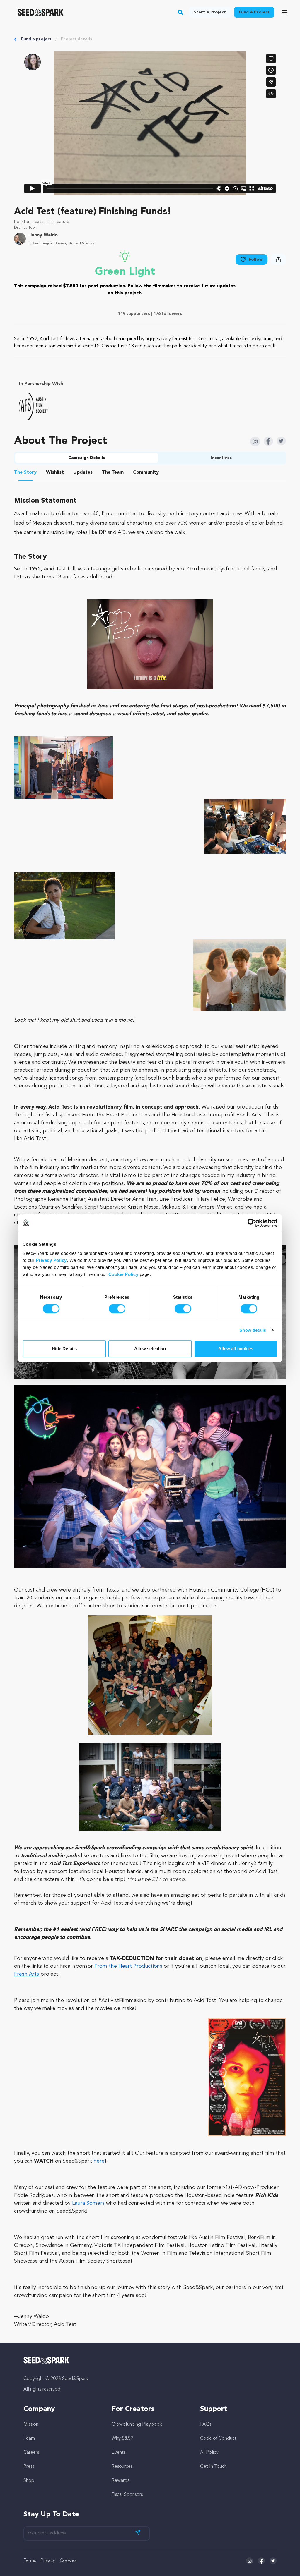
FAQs (206, 2424)
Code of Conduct (218, 2438)
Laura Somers (88, 2203)
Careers (31, 2453)
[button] (181, 12)
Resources (122, 2467)
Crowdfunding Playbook (137, 2424)
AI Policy (209, 2453)
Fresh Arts (27, 1974)
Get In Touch (213, 2467)
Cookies (68, 2561)
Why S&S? (122, 2438)
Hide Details (64, 1349)
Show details (253, 1330)
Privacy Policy (51, 1260)
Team (29, 2438)
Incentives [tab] (221, 458)
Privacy (48, 2561)
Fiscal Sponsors (127, 2495)
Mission (31, 2424)
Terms (30, 2561)
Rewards (120, 2481)
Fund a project (36, 39)
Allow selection (150, 1349)
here (99, 2161)
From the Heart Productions (128, 1966)
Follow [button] (256, 260)
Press (29, 2467)
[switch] (117, 1309)
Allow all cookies (236, 1349)
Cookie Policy (123, 1274)
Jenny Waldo (44, 235)
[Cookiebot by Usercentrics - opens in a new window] (252, 1223)
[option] (35, 407)
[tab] (25, 473)
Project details (76, 39)
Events (119, 2453)
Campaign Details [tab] (87, 458)
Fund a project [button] (254, 12)
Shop (29, 2481)
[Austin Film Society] (33, 407)
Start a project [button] (210, 12)
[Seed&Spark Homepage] (41, 12)
